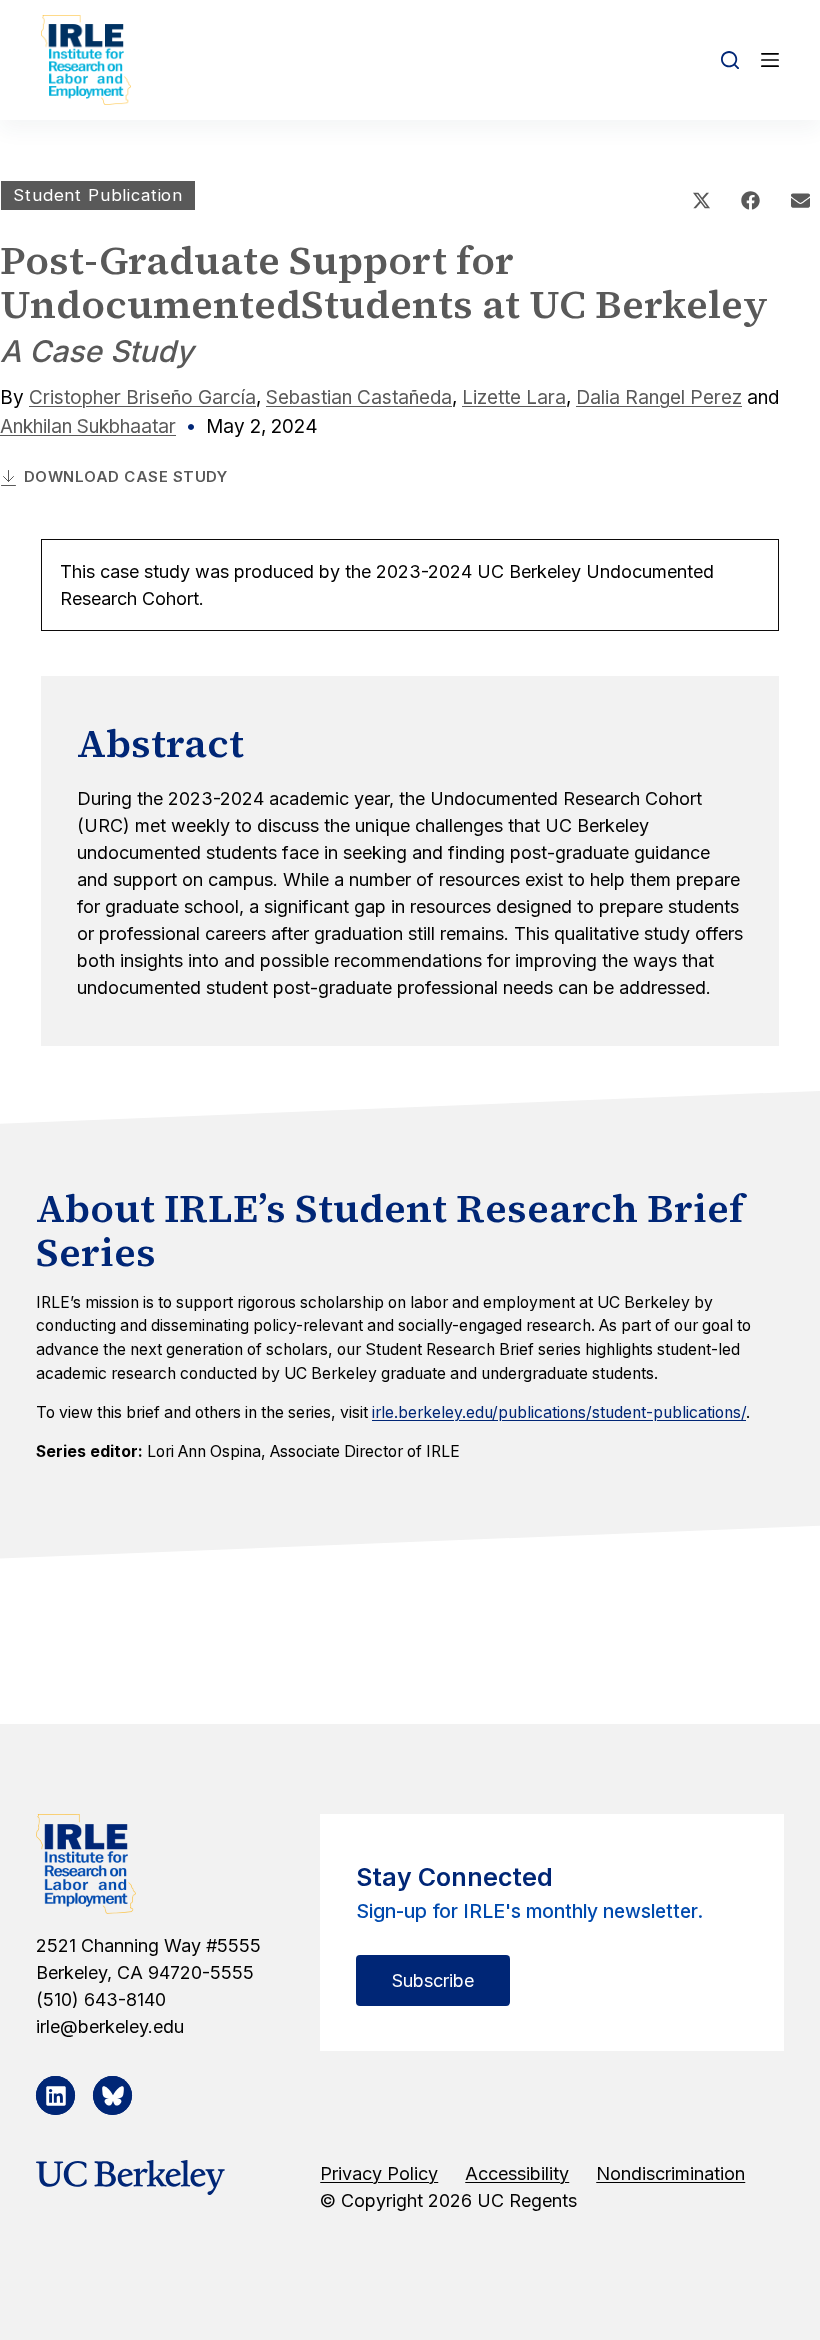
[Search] (730, 60)
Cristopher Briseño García (142, 397)
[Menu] (770, 60)
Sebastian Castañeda (359, 397)
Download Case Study (126, 476)
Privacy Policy (379, 2173)
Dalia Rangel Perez (659, 397)
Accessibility (517, 2173)
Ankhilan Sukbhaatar (88, 426)
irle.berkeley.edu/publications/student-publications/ (559, 1412)
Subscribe (433, 1980)
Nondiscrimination (670, 2173)
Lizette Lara (514, 397)
